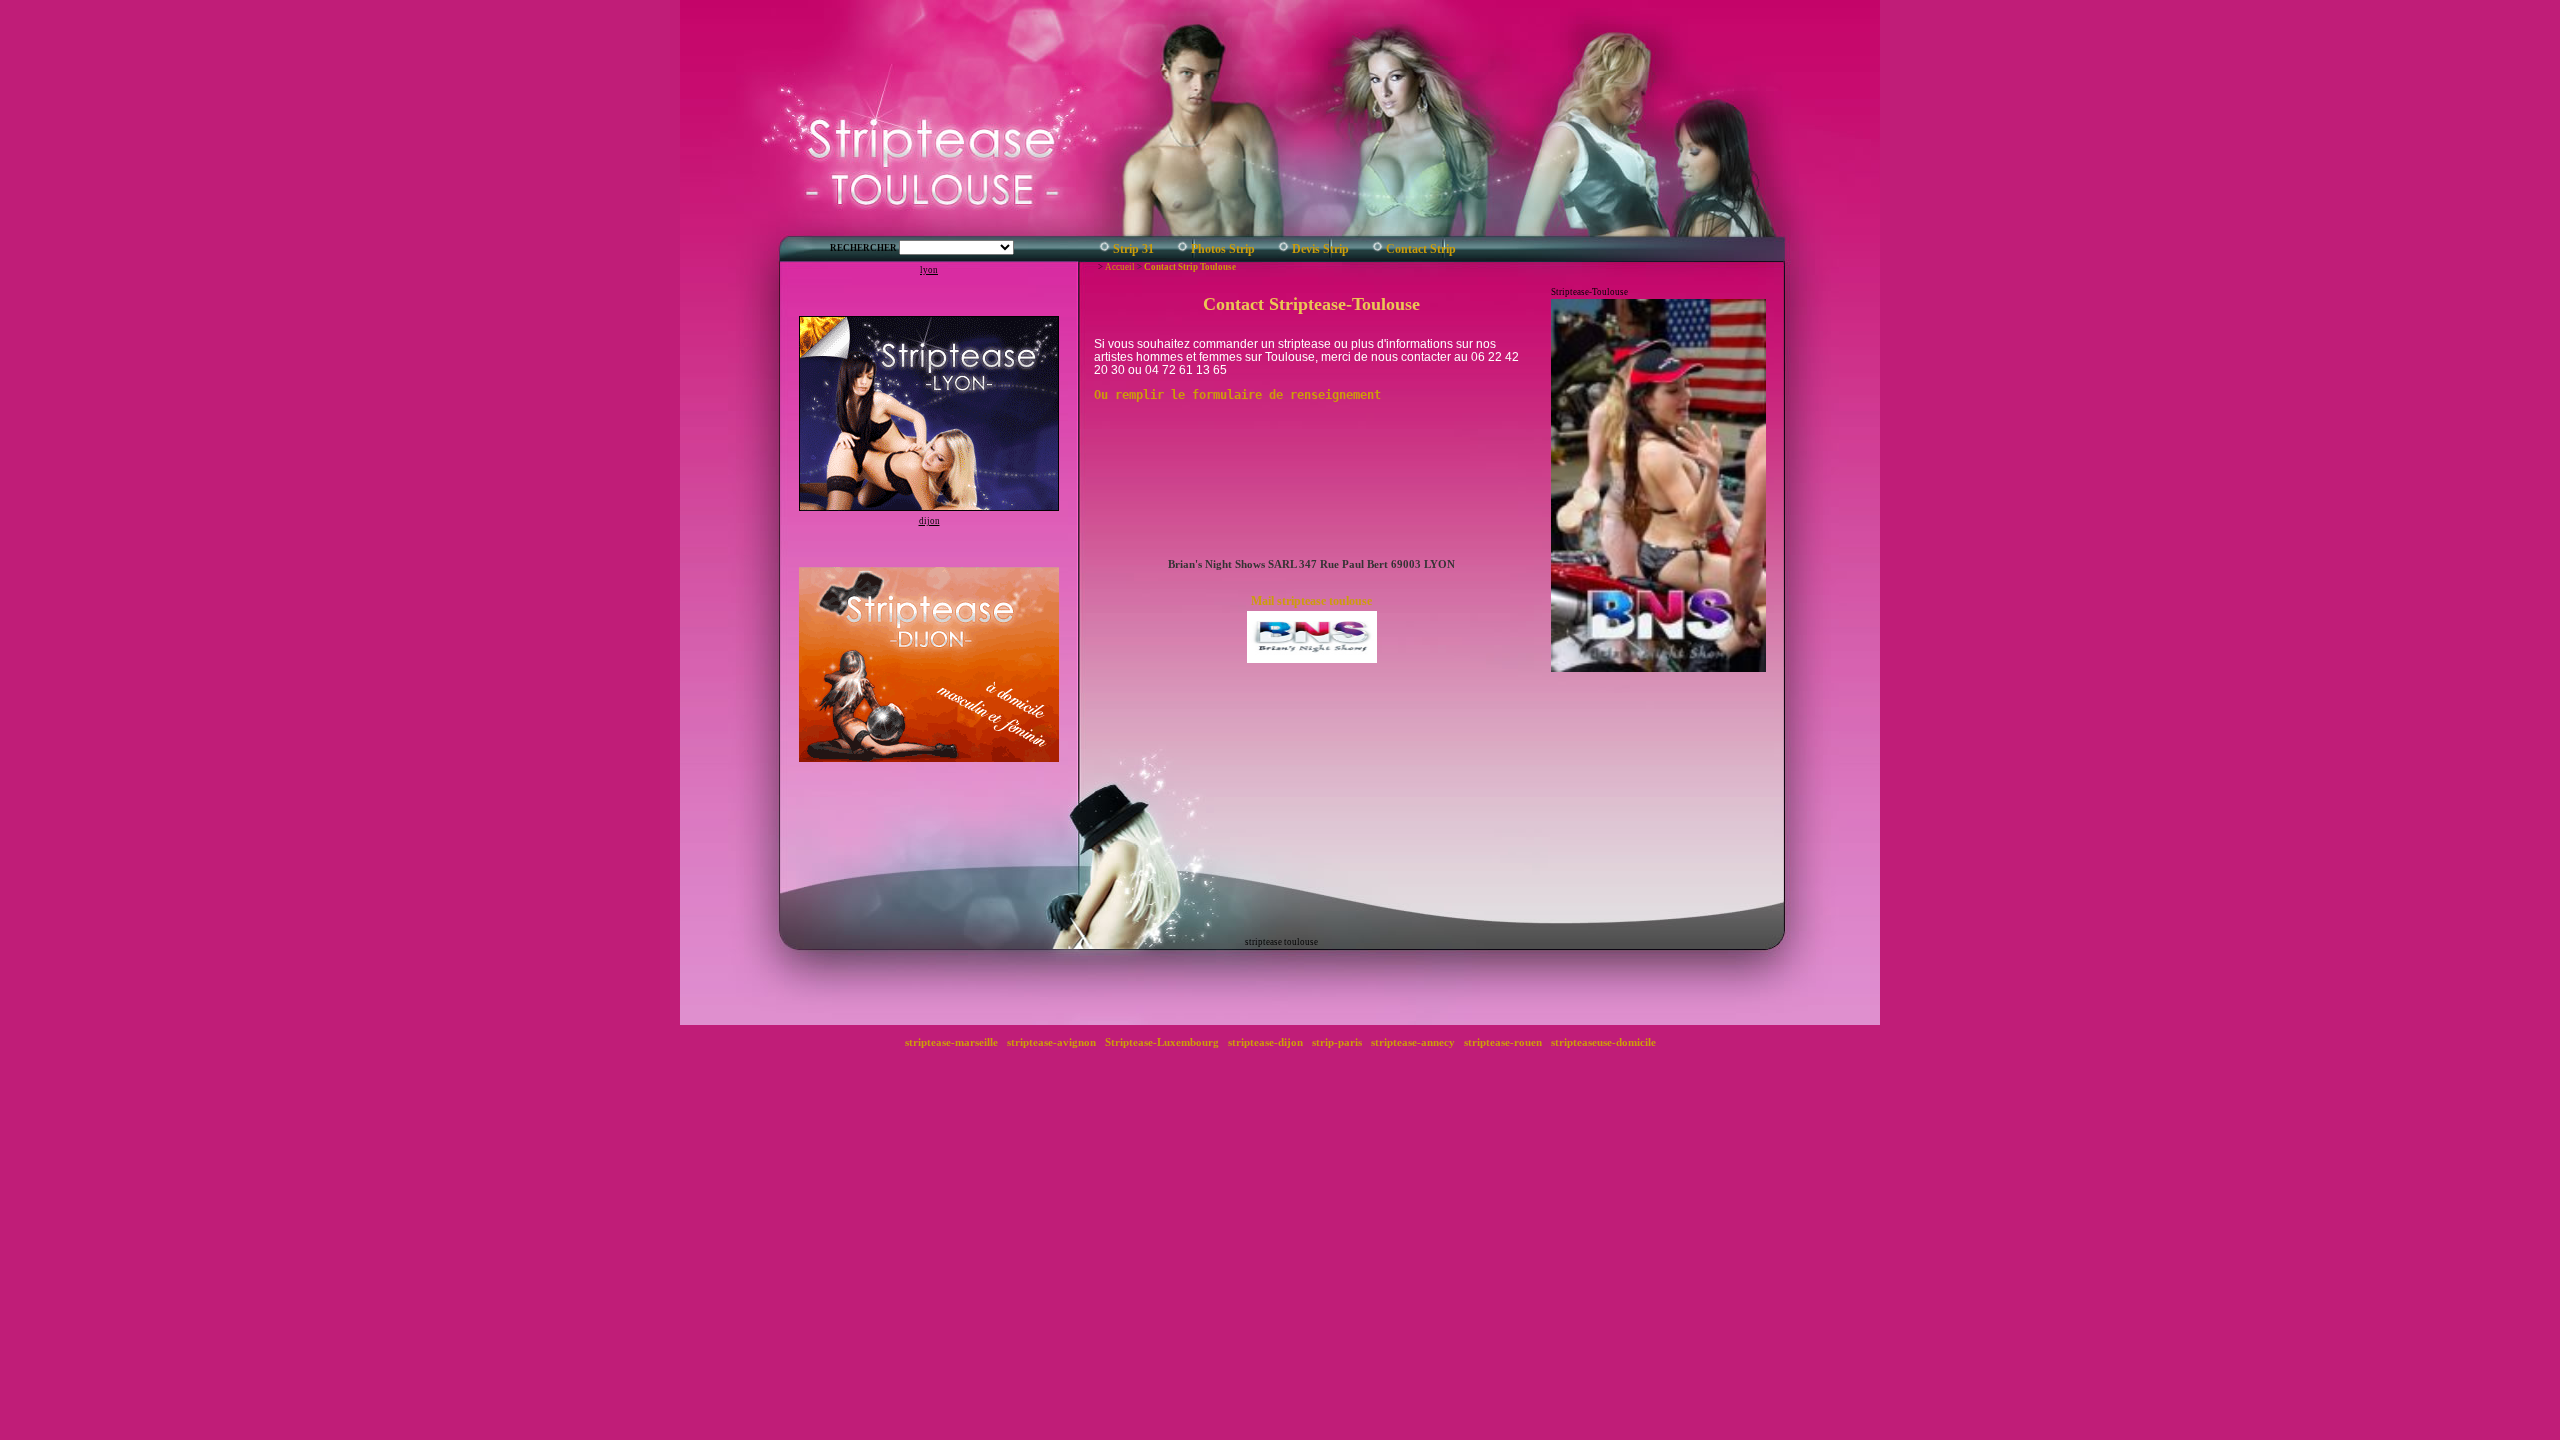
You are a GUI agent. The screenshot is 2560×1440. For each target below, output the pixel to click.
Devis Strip (1320, 249)
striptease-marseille (951, 1042)
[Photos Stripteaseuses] (1182, 250)
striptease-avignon (1051, 1042)
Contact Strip (1421, 249)
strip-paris (1337, 1042)
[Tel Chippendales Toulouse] (1377, 250)
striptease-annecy (1413, 1042)
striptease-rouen (1503, 1042)
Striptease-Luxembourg (1162, 1042)
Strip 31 (1133, 249)
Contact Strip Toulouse (1190, 267)
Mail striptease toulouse (1311, 601)
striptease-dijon (1265, 1042)
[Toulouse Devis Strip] (1283, 250)
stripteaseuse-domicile (1603, 1042)
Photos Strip (1223, 249)
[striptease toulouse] (1104, 250)
